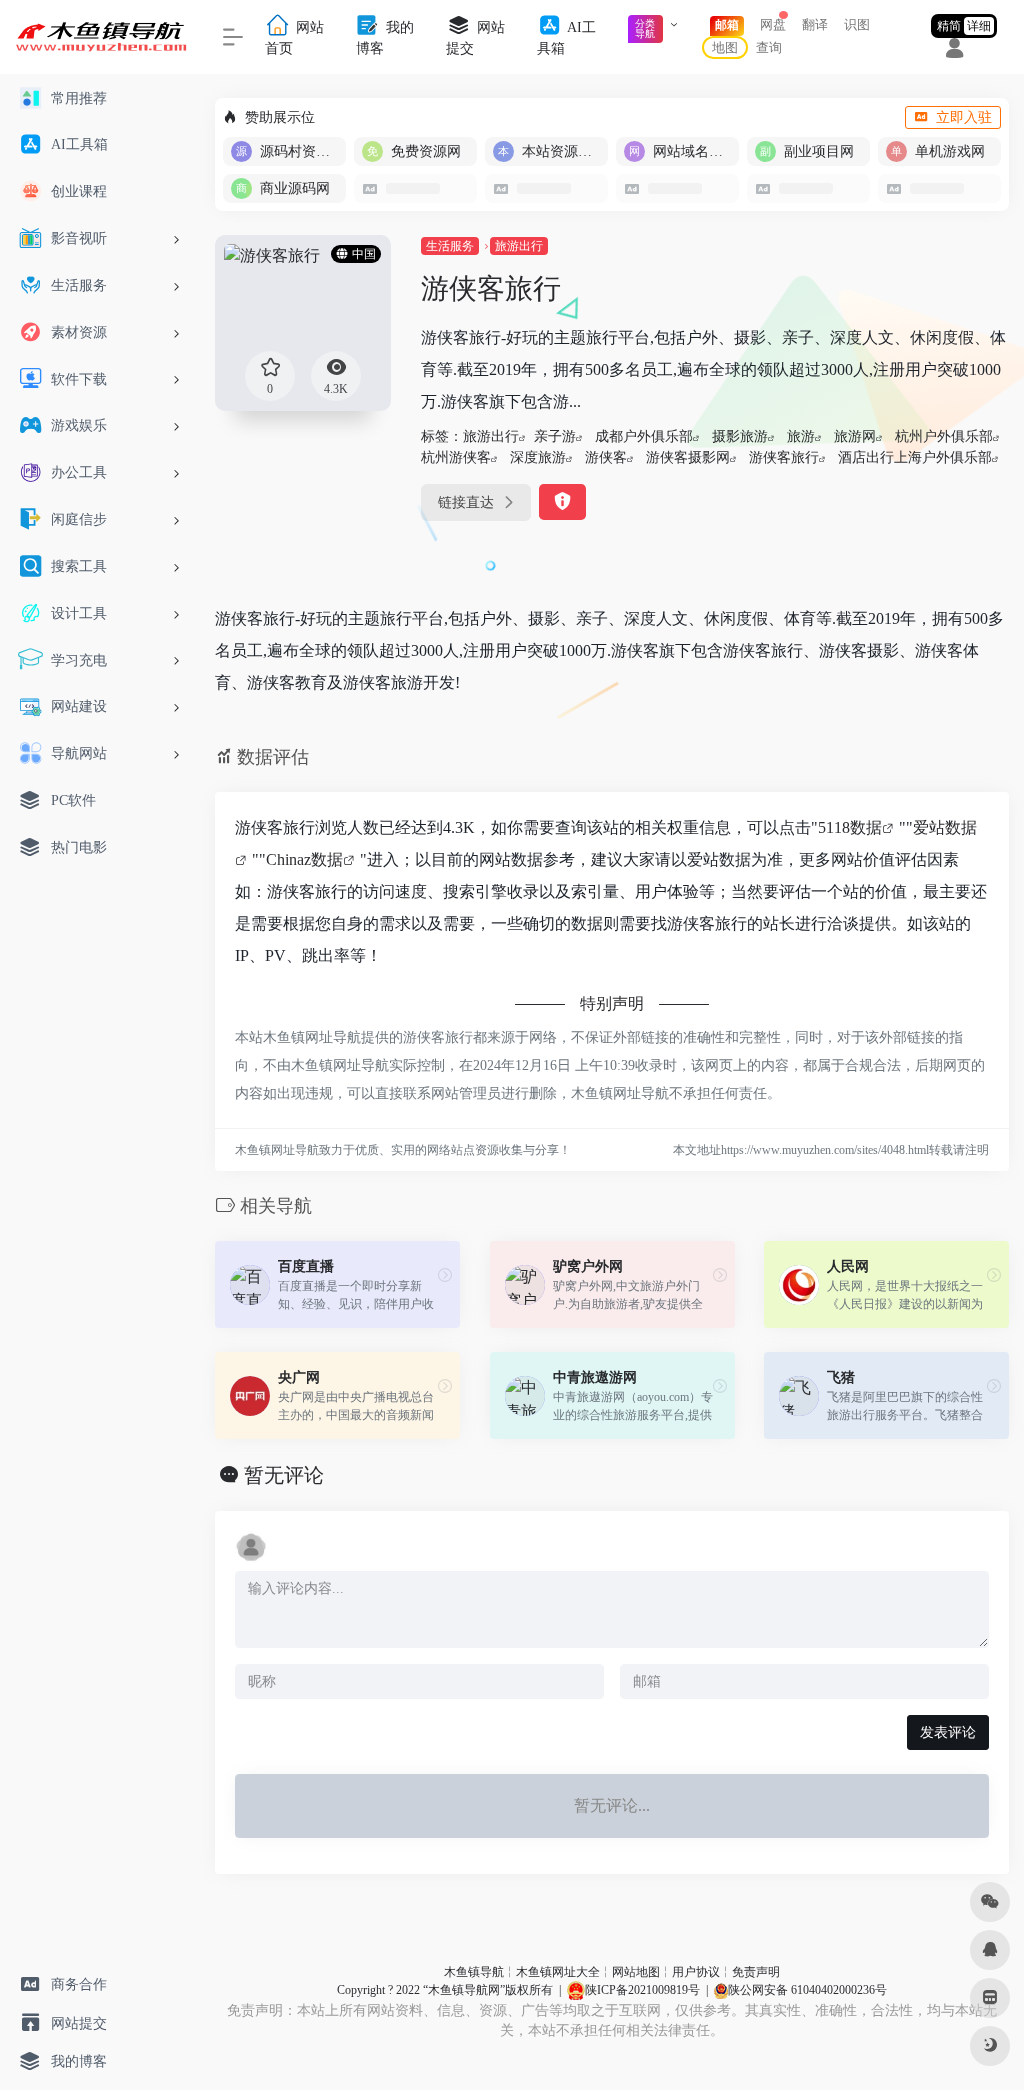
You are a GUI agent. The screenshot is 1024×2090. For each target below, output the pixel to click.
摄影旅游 (740, 436)
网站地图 (636, 1972)
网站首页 (294, 38)
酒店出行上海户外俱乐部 (915, 457)
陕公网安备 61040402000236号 (807, 1990)
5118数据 (850, 827)
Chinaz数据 (304, 859)
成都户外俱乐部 (644, 436)
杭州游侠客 (456, 457)
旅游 (801, 436)
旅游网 (855, 436)
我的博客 (385, 38)
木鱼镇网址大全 (558, 1972)
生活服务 (450, 246)
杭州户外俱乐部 (944, 436)
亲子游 (555, 436)
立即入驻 (964, 117)
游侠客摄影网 (688, 457)
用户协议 (696, 1972)
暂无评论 (284, 1475)
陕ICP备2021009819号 (642, 1990)
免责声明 (756, 1972)
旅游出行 (519, 246)
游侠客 (606, 457)
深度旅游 (538, 457)
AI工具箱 (566, 38)
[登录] (954, 51)
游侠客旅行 (784, 457)
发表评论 (948, 1732)
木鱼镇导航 (474, 1972)
